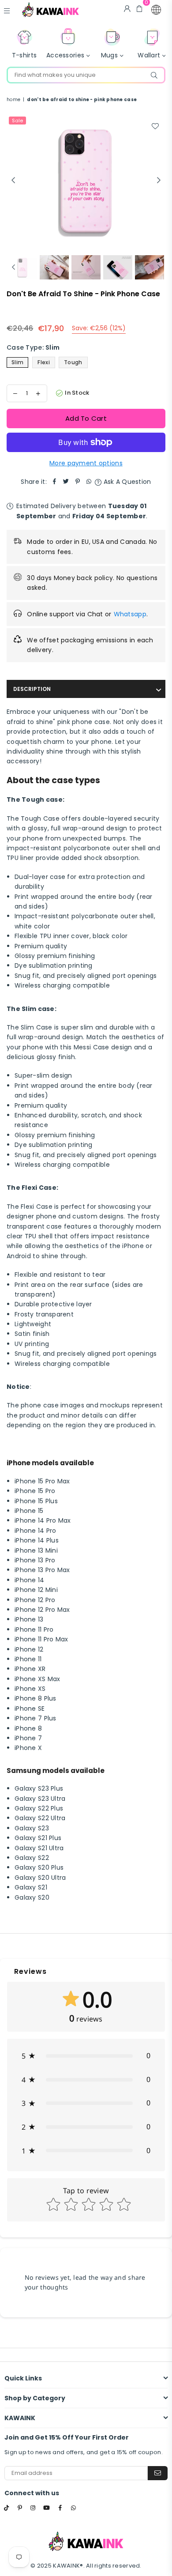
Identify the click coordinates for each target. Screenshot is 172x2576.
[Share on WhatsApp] (89, 482)
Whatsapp (130, 614)
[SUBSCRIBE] (158, 2473)
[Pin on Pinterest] (78, 482)
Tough (73, 362)
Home (13, 100)
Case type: (33, 347)
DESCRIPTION (32, 689)
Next (159, 181)
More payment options (86, 463)
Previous (13, 181)
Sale (17, 121)
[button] (156, 10)
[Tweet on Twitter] (66, 482)
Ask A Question (126, 482)
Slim (17, 362)
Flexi (43, 362)
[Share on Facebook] (55, 482)
